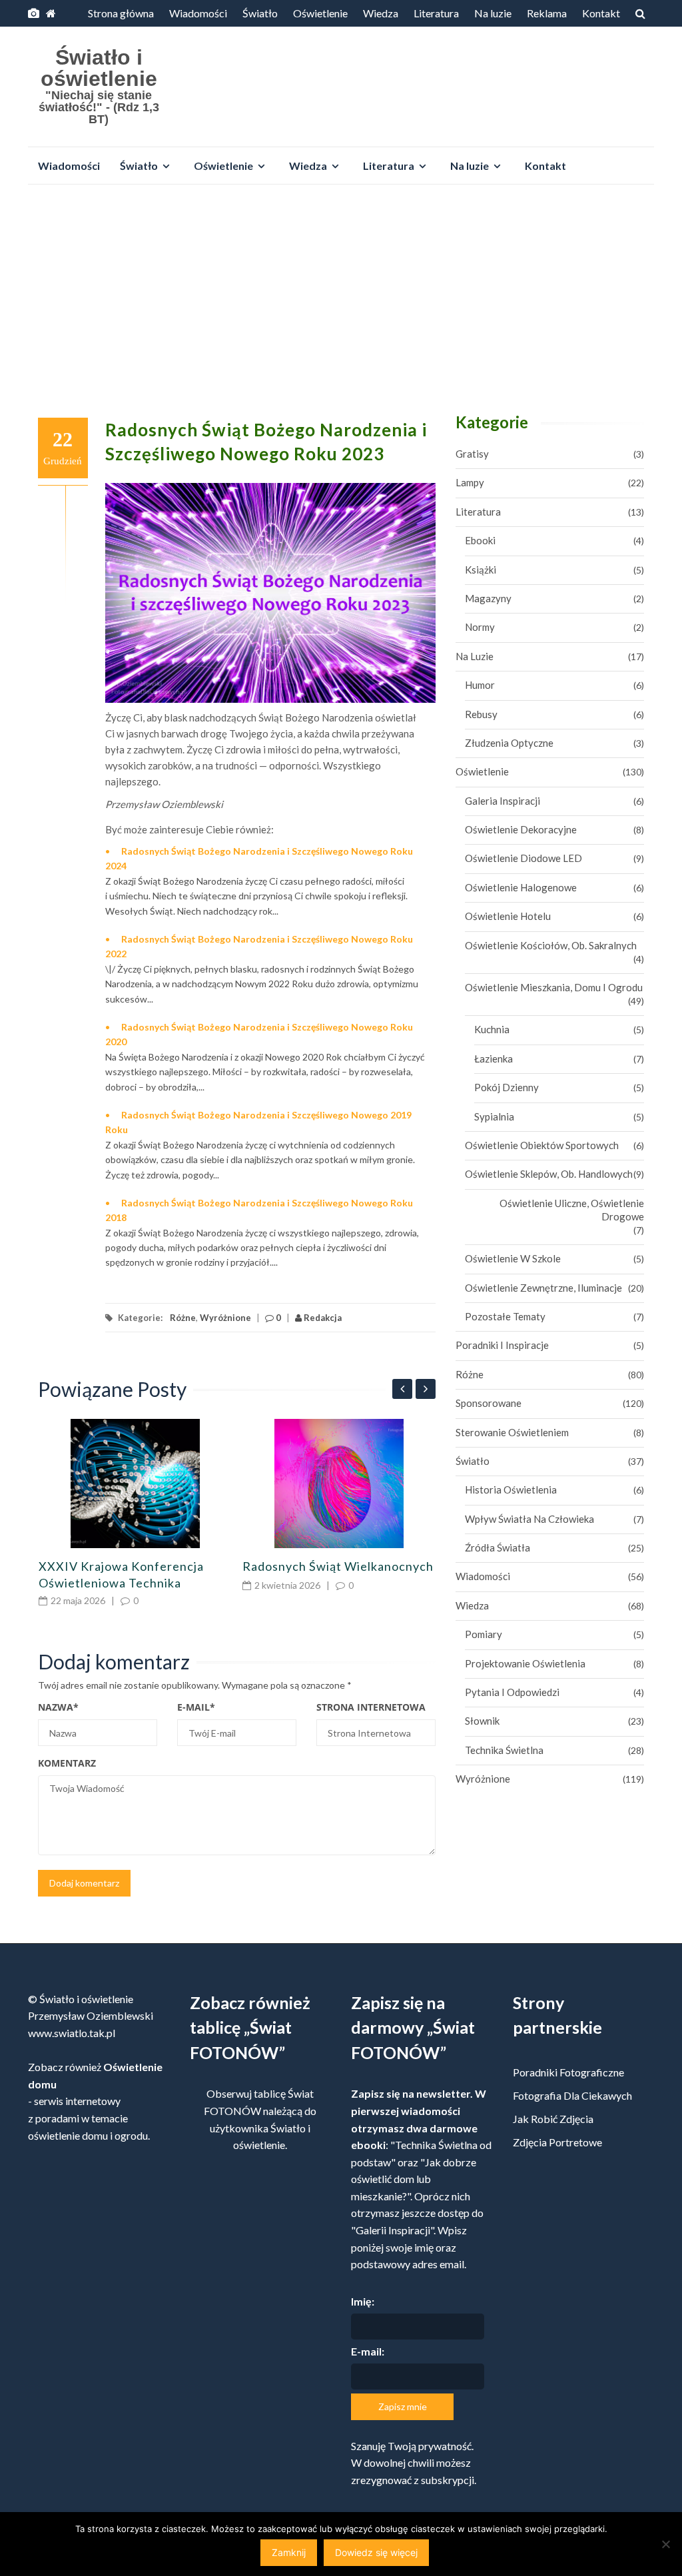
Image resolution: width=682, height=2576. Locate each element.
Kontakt (601, 13)
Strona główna (121, 13)
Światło (260, 13)
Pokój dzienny (507, 1087)
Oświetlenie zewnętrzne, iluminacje (543, 1288)
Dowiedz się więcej (376, 2552)
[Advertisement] (341, 294)
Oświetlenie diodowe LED (523, 858)
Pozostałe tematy (505, 1316)
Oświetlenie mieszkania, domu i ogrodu (554, 987)
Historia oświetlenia (511, 1490)
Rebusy (481, 714)
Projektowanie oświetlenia (525, 1663)
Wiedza (381, 13)
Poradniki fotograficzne (568, 2072)
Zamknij (289, 2552)
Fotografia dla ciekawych (572, 2095)
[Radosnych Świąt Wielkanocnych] (339, 1484)
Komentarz (67, 1763)
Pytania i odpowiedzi (512, 1692)
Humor (480, 685)
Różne (183, 1318)
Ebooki (480, 540)
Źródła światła (498, 1547)
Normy (480, 627)
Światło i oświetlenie (99, 68)
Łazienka (494, 1059)
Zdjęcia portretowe (557, 2142)
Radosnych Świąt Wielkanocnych (338, 1566)
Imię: (363, 2301)
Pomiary (484, 1634)
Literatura (436, 13)
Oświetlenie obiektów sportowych (542, 1145)
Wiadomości (198, 13)
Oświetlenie (320, 13)
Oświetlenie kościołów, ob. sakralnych (551, 945)
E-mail (196, 1707)
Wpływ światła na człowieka (529, 1519)
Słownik (482, 1721)
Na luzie (493, 13)
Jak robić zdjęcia (553, 2119)
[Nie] (665, 2544)
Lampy (470, 482)
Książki (481, 570)
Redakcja (322, 1318)
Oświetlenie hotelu (508, 916)
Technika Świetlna (504, 1750)
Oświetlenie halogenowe (521, 887)
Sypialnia (494, 1116)
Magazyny (488, 598)
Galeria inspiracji (503, 801)
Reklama (547, 13)
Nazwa (58, 1707)
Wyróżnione (225, 1318)
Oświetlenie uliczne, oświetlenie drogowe (572, 1210)
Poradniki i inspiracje (502, 1345)
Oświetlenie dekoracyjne (521, 829)
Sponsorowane (489, 1403)
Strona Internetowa (371, 1707)
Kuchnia (492, 1029)
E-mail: (368, 2351)
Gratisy (472, 454)
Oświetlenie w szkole (513, 1258)
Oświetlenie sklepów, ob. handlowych (549, 1174)
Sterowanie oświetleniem (512, 1432)
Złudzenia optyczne (509, 743)
